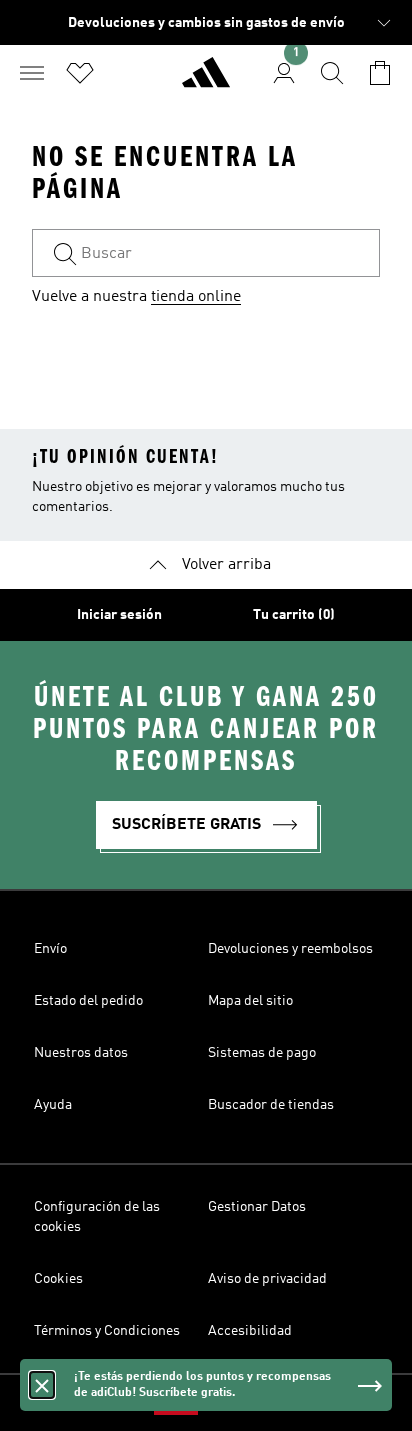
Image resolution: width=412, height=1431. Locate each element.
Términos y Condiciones (107, 1331)
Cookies (58, 1279)
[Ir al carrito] (380, 73)
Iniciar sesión (119, 615)
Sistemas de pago (262, 1053)
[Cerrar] (42, 1385)
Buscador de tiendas (271, 1105)
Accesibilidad (250, 1331)
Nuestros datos (81, 1053)
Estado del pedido (88, 1001)
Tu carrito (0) (294, 615)
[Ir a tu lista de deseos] (80, 73)
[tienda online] (206, 81)
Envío (50, 949)
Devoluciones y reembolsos (290, 949)
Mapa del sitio (250, 1001)
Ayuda (53, 1105)
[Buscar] (332, 73)
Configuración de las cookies (97, 1217)
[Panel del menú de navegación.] (32, 73)
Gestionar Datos (257, 1207)
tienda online (196, 297)
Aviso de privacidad (267, 1279)
